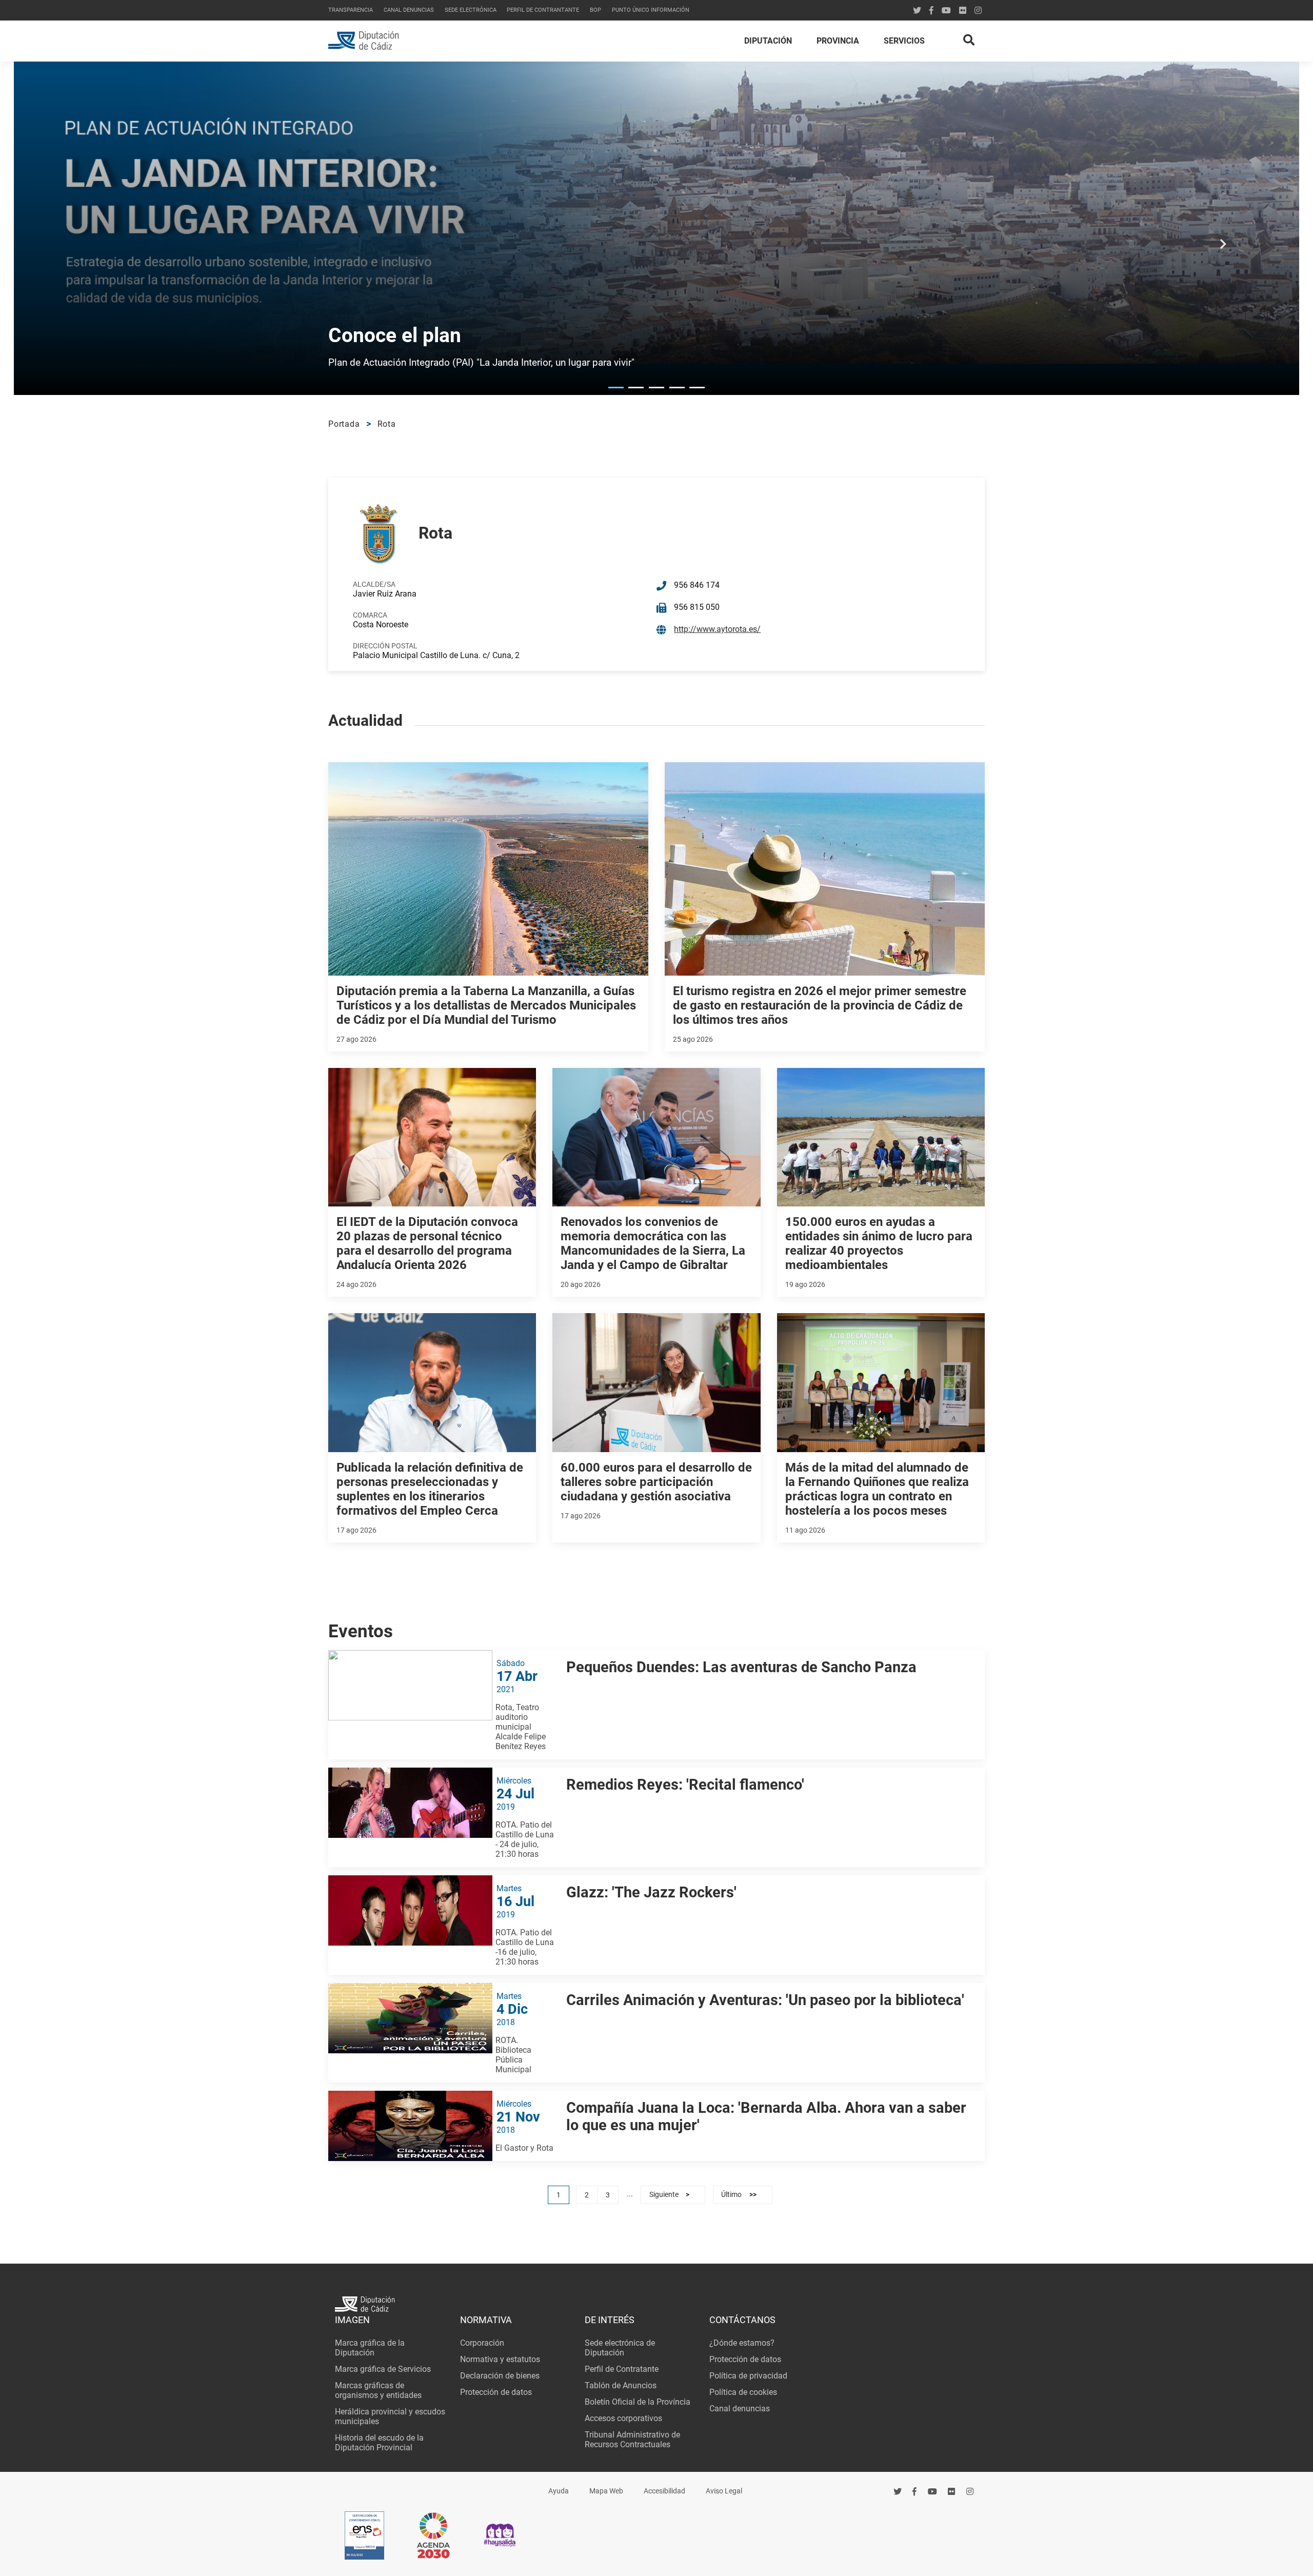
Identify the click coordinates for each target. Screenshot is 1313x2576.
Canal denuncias (409, 10)
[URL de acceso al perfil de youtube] (946, 11)
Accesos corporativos (623, 2418)
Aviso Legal (724, 2491)
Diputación (768, 41)
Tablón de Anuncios (621, 2385)
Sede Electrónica (471, 10)
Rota (387, 424)
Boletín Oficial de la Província (638, 2402)
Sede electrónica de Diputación (620, 2348)
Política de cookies (743, 2392)
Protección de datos (496, 2392)
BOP (595, 10)
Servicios (904, 41)
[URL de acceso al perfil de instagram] (978, 11)
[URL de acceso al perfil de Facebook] (931, 11)
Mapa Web (606, 2491)
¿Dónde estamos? (742, 2343)
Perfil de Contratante (622, 2369)
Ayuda (559, 2491)
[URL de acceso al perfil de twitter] (917, 11)
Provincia (838, 41)
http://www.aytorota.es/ (717, 629)
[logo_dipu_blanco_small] (656, 2305)
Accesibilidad (664, 2491)
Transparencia (351, 10)
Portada (344, 424)
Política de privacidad (748, 2376)
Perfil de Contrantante (543, 10)
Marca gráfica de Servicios (383, 2369)
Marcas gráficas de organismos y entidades (378, 2390)
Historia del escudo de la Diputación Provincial (379, 2443)
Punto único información (651, 10)
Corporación (482, 2343)
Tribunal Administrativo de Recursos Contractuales (632, 2440)
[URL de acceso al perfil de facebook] (915, 2492)
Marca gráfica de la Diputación (370, 2348)
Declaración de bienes (500, 2376)
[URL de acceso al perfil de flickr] (963, 11)
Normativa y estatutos (500, 2359)
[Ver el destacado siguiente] (1223, 250)
